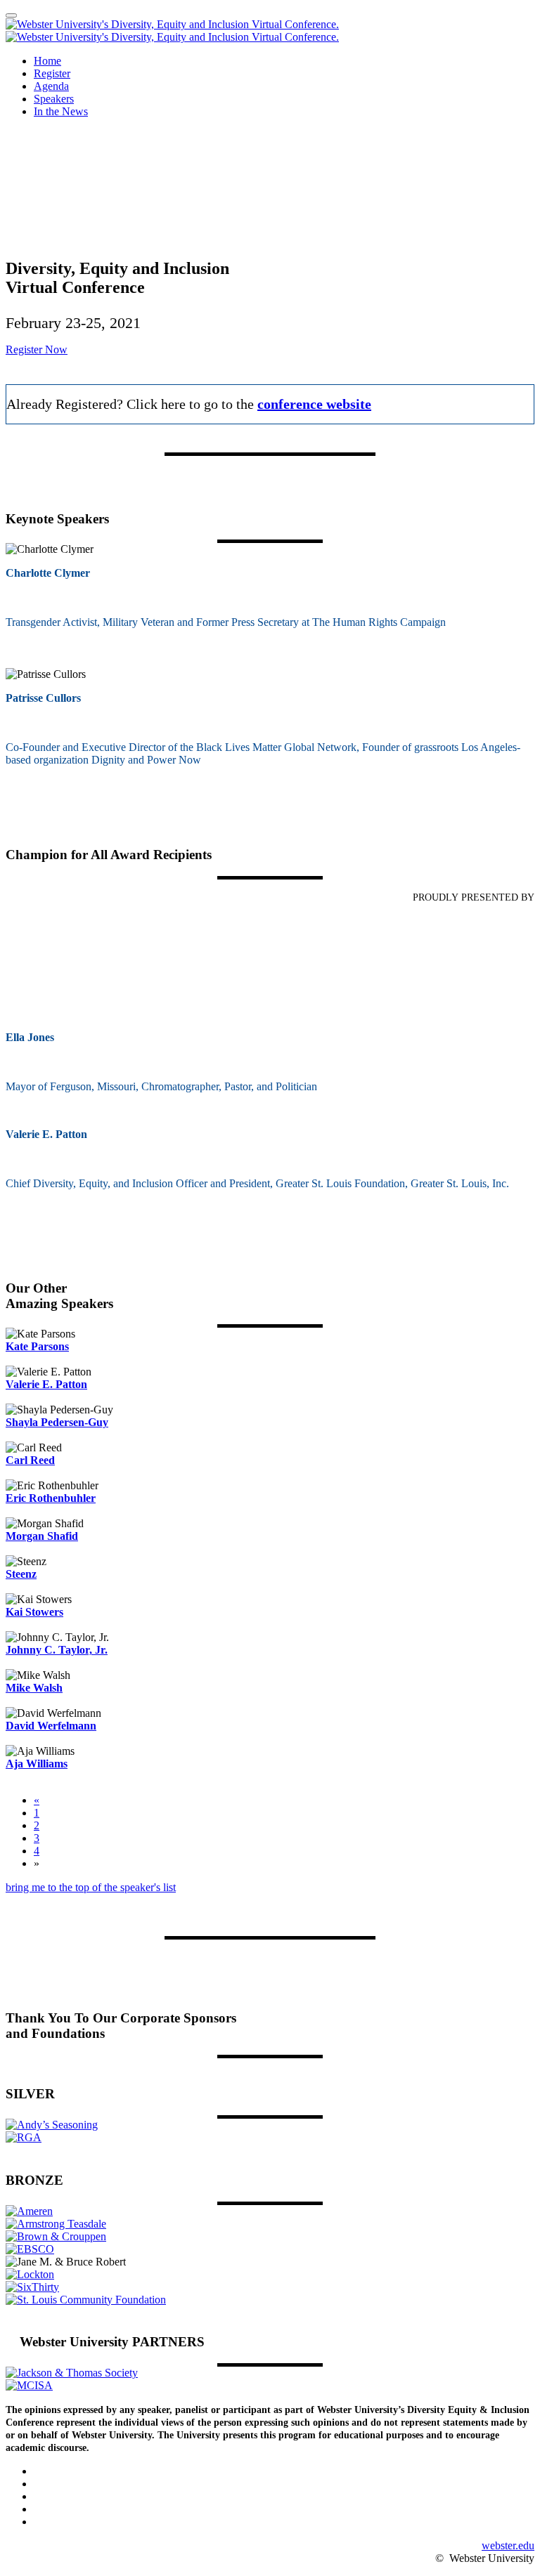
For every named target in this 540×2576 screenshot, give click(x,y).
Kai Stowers (34, 1612)
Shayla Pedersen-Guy (57, 1422)
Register (52, 73)
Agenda (51, 86)
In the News (61, 111)
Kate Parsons (37, 1346)
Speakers (54, 99)
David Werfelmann (51, 1726)
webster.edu (508, 2545)
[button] (37, 349)
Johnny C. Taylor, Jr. (57, 1650)
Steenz (21, 1574)
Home (47, 61)
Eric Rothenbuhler (51, 1498)
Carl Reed (30, 1460)
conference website (314, 404)
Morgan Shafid (42, 1536)
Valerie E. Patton (46, 1384)
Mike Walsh (34, 1688)
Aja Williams (37, 1764)
